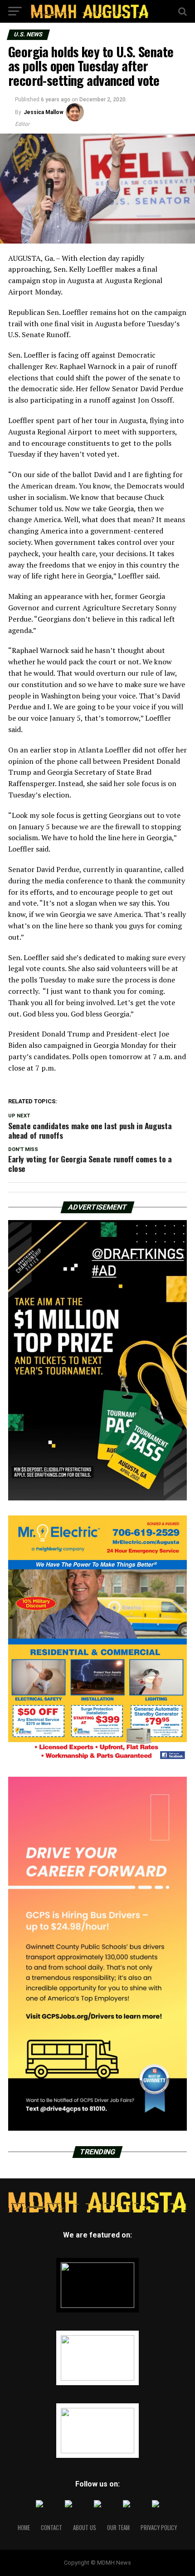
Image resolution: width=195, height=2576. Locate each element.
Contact (51, 2528)
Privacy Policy (159, 2528)
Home (24, 2528)
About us (85, 2528)
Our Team (118, 2528)
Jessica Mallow (44, 112)
